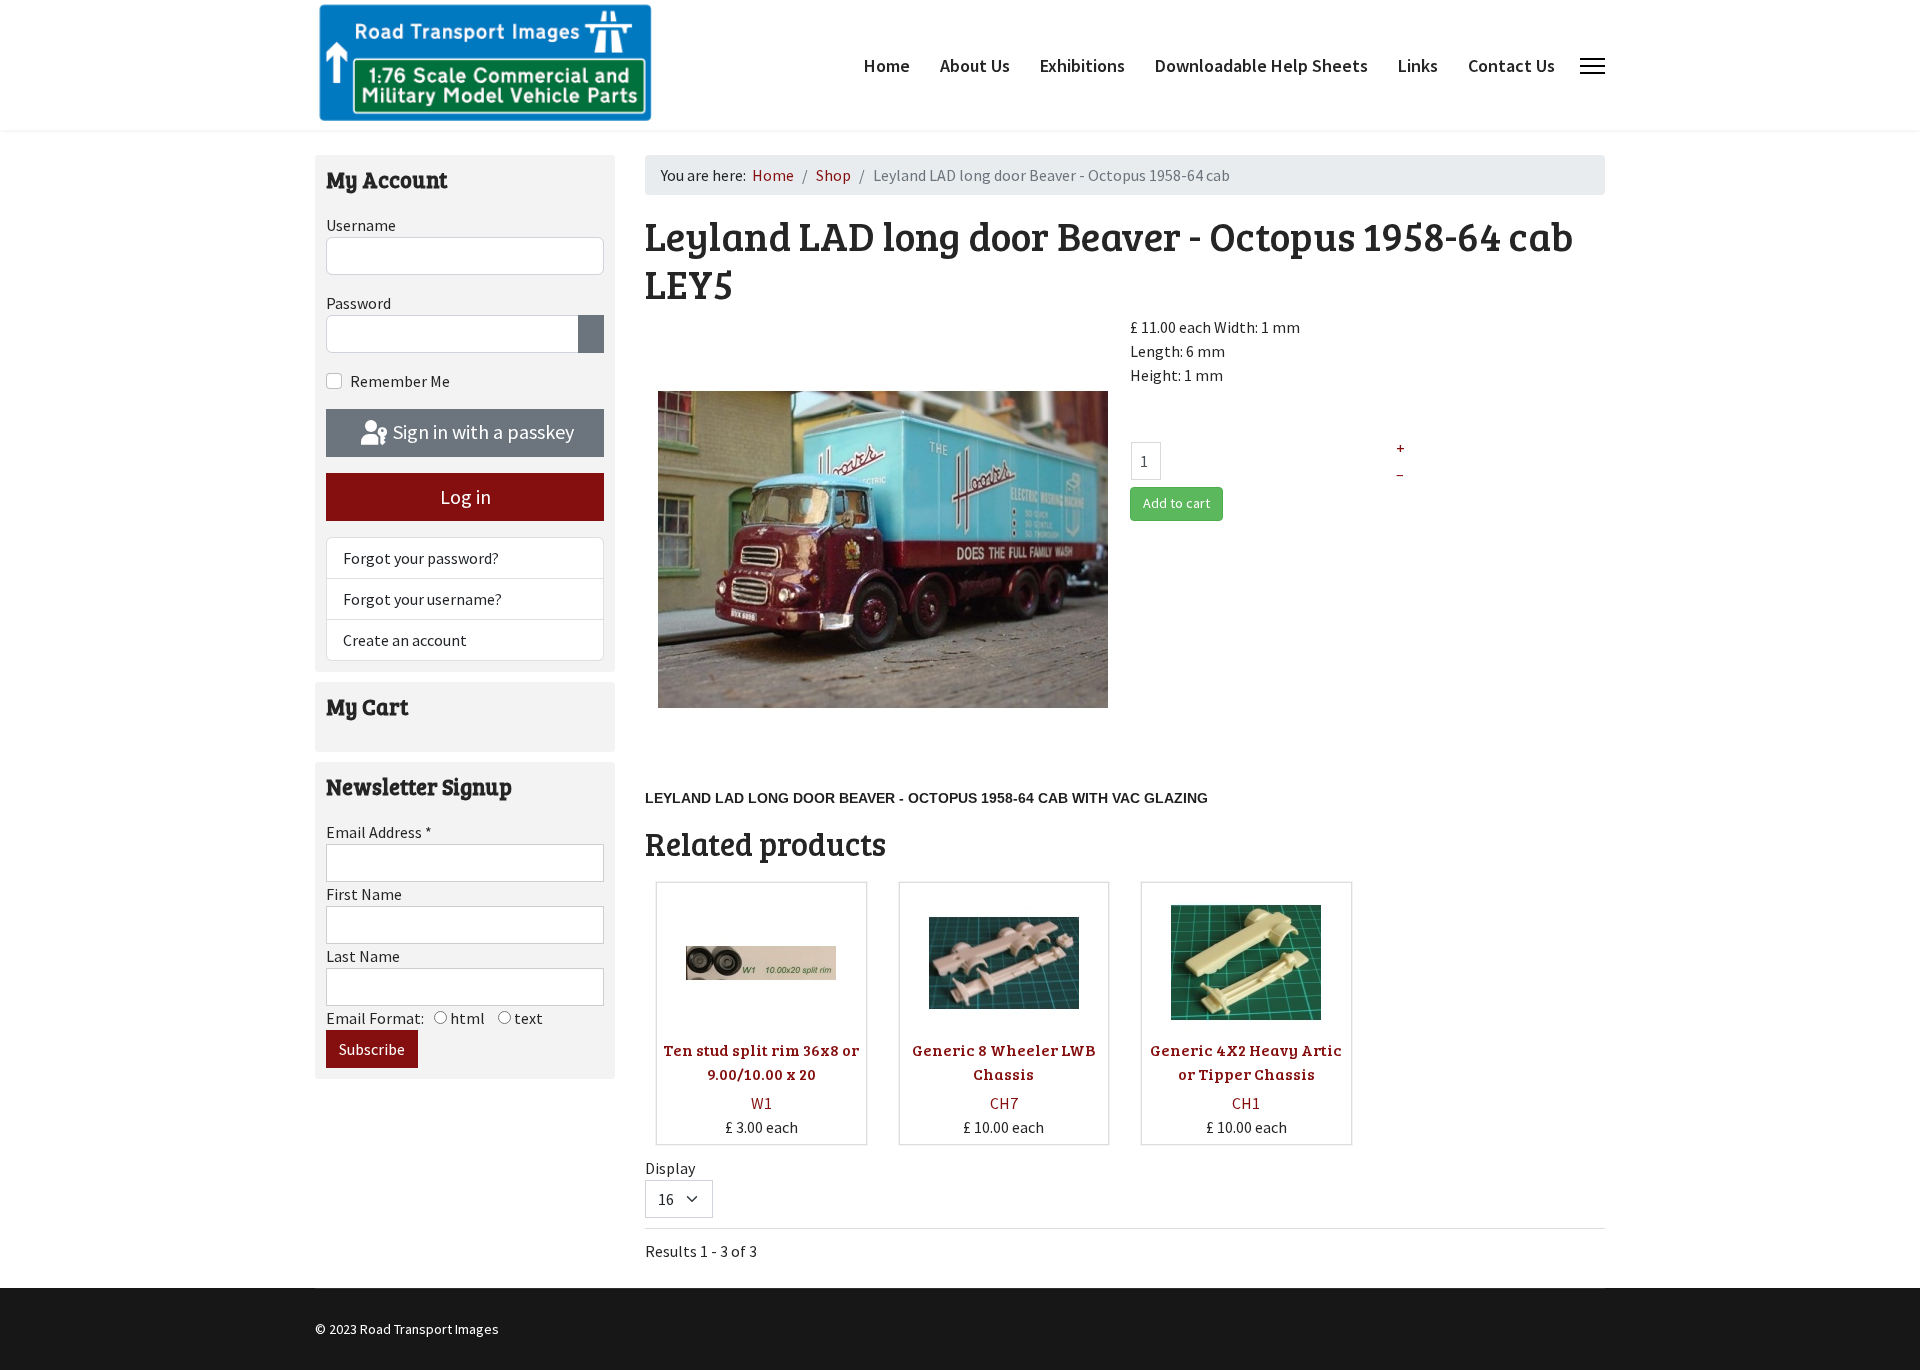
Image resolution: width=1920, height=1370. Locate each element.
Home (887, 65)
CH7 (1004, 1103)
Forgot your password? (421, 558)
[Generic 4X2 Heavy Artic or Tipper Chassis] (1246, 963)
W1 (761, 1103)
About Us (975, 65)
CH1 (1246, 1103)
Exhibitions (1082, 65)
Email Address (379, 832)
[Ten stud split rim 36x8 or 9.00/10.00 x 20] (761, 963)
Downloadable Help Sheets (1261, 65)
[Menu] (1592, 66)
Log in (465, 496)
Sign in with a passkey (481, 431)
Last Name (363, 956)
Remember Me (400, 381)
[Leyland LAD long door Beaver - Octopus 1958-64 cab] (883, 548)
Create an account (405, 640)
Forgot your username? (422, 599)
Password (358, 303)
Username (361, 225)
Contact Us (1511, 65)
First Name (364, 894)
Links (1418, 65)
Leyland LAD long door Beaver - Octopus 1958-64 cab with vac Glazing (928, 798)
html (466, 1018)
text (527, 1018)
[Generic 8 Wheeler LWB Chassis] (1004, 963)
